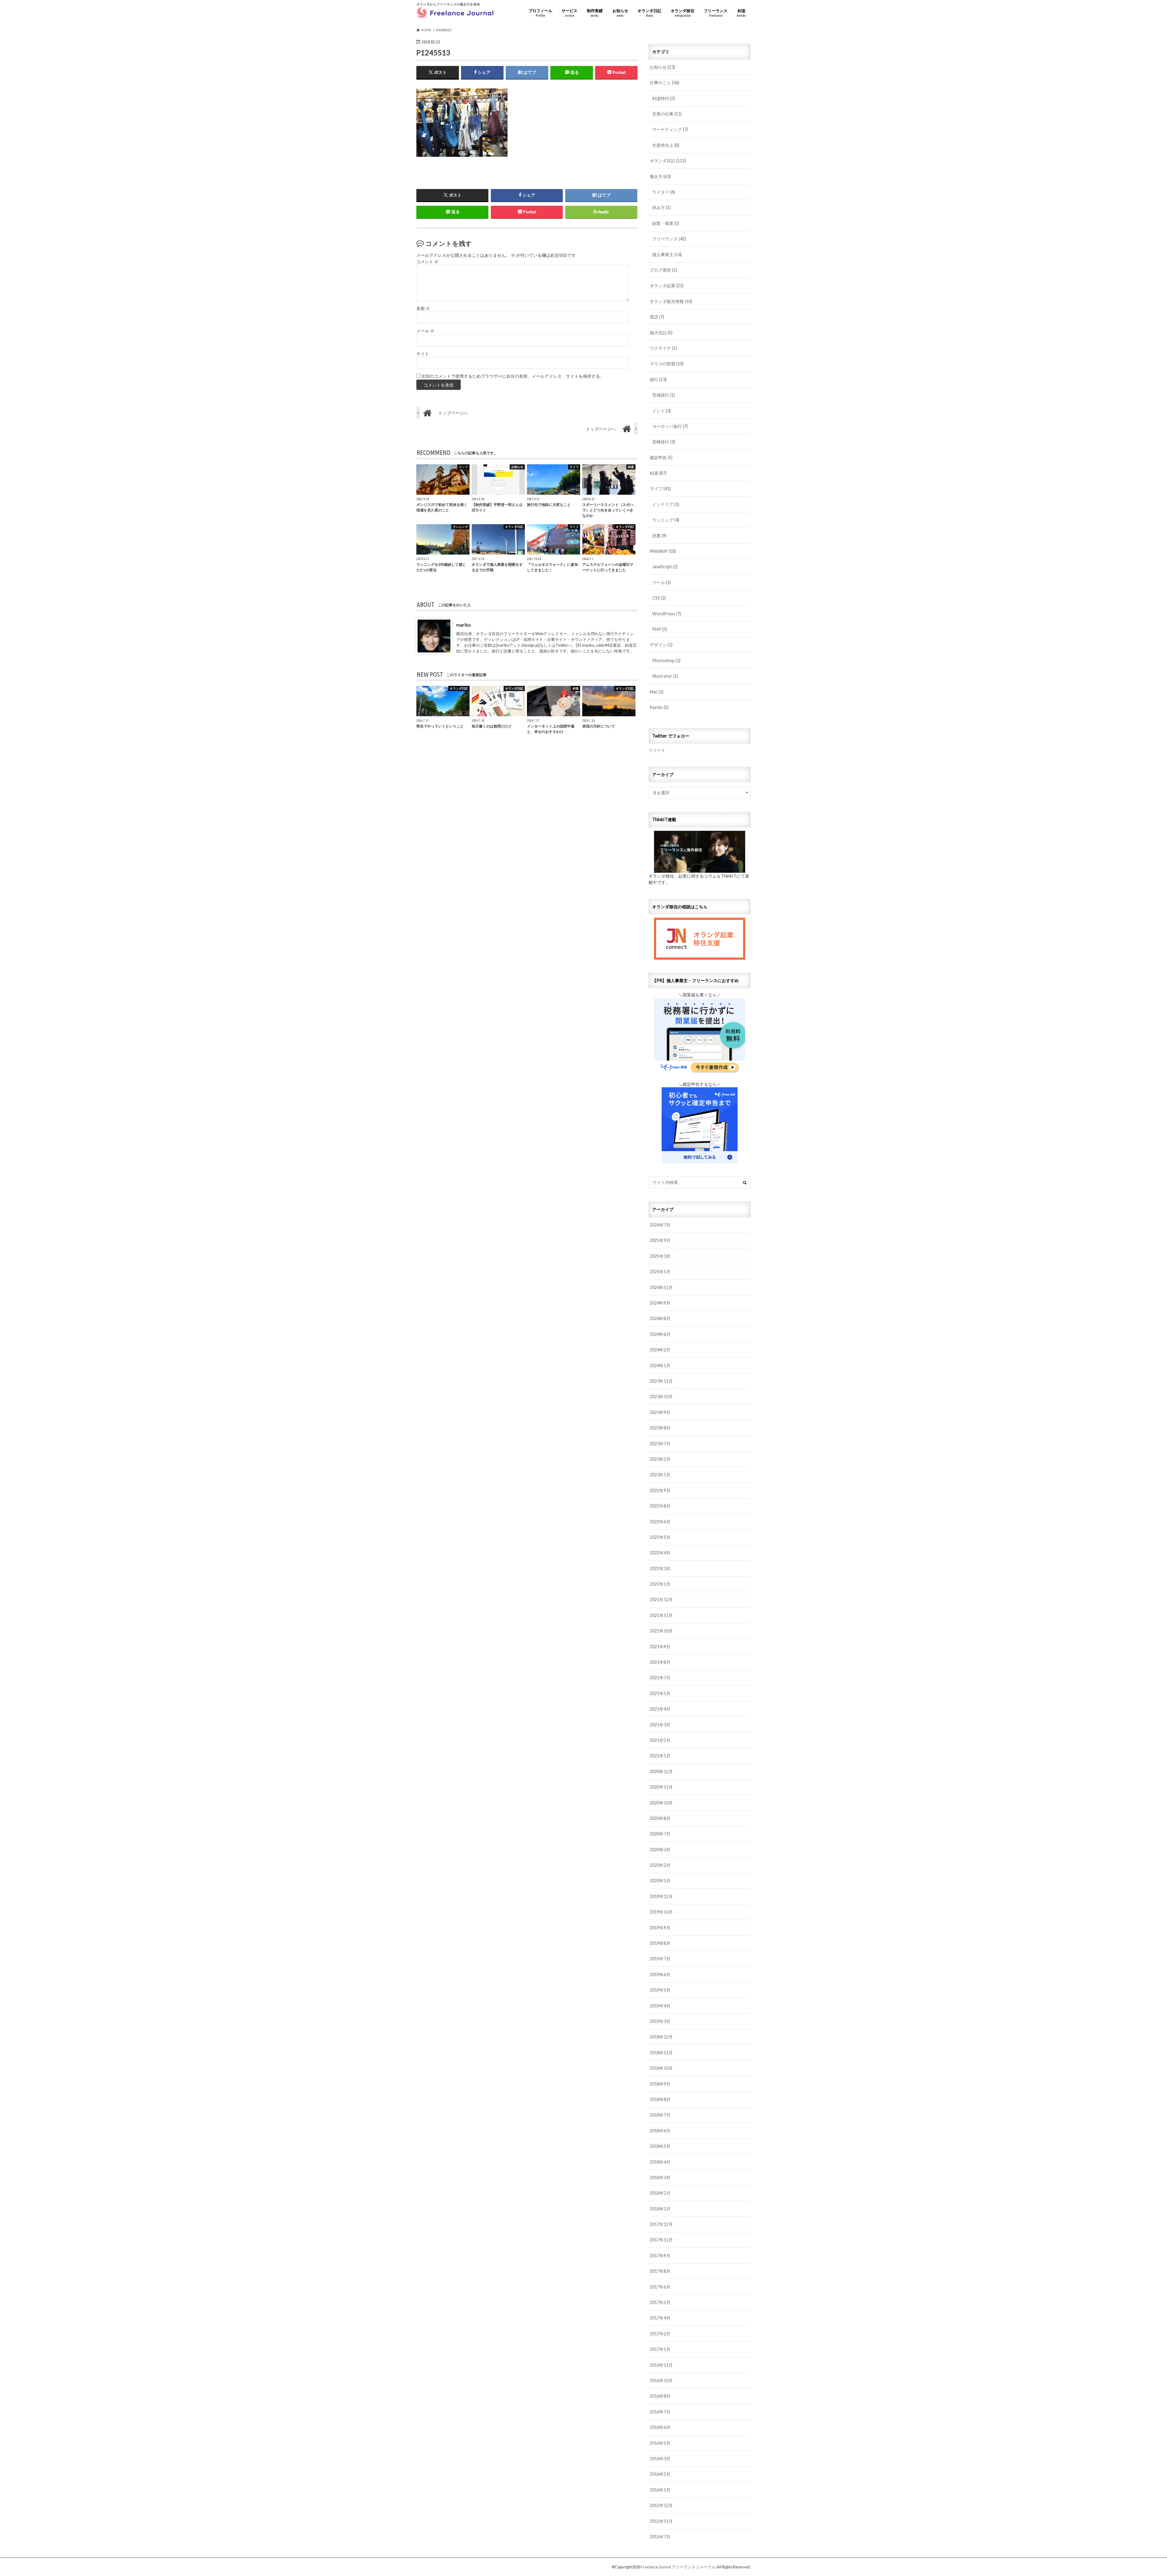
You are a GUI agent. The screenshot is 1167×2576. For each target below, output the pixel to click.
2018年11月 (661, 2053)
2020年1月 (660, 1881)
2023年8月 (660, 1428)
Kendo (659, 707)
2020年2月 (660, 1865)
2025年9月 (660, 1240)
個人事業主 (667, 255)
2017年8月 (660, 2271)
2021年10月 (661, 1631)
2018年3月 (660, 2177)
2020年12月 (661, 1771)
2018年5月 (660, 2146)
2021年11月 (661, 1615)
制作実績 (595, 13)
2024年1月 (660, 1365)
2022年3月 (660, 1568)
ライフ (660, 488)
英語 (657, 317)
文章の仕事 (667, 114)
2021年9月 (660, 1647)
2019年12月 (661, 1896)
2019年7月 (660, 1959)
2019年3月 (660, 2021)
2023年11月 (661, 1381)
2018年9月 (660, 2084)
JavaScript (665, 567)
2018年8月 (660, 2099)
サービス (570, 13)
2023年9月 (660, 1412)
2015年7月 (660, 2537)
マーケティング (670, 129)
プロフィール (540, 13)
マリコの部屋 (667, 364)
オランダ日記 (649, 13)
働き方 (660, 176)
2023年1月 (660, 1475)
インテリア (666, 504)
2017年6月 (660, 2287)
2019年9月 (660, 1928)
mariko (464, 625)
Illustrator (665, 676)
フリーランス (716, 13)
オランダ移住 (683, 13)
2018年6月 (660, 2131)
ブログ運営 (663, 270)
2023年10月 (661, 1396)
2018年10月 (661, 2068)
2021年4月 (660, 1709)
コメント (427, 262)
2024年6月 (660, 1334)
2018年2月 (660, 2193)
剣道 (741, 13)
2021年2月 (660, 1740)
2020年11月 (661, 1787)
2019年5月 (660, 1990)
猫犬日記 (661, 333)
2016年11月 (661, 2365)
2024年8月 (660, 1318)
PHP (660, 629)
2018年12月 (661, 2037)
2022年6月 (660, 1522)
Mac (657, 692)
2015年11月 (661, 2521)
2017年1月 (660, 2349)
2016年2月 (660, 2474)
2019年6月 (660, 1974)
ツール (661, 582)
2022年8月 (660, 1506)
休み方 (661, 207)
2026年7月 (660, 1225)
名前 (423, 308)
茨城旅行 (664, 395)
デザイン (661, 645)
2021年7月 (660, 1678)
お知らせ (620, 13)
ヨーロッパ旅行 (670, 426)
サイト (423, 354)
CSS (659, 598)
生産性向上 (666, 145)
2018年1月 (660, 2209)
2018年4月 (660, 2162)
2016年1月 (660, 2490)
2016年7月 (660, 2412)
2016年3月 (660, 2459)
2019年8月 (660, 1943)
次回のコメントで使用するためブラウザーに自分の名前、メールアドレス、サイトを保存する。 (513, 376)
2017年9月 (660, 2256)
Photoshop (666, 660)
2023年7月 (660, 1444)
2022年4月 (660, 1553)
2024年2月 (660, 1350)
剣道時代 (664, 98)
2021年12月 (661, 1599)
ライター (664, 192)
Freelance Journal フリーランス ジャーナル (678, 2567)
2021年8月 (660, 1662)
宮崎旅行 (664, 442)
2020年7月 (660, 1834)
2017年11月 (661, 2240)
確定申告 (661, 457)
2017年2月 (660, 2334)
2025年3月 (660, 1256)
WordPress (667, 614)
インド (661, 411)
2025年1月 (660, 1272)
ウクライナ (663, 348)
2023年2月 (660, 1459)
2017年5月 (660, 2302)
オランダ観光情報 (671, 301)
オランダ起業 (667, 285)
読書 (659, 536)
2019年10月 (661, 1912)
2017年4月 (660, 2318)
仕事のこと (664, 83)
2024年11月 (661, 1287)
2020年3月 (660, 1850)
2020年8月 (660, 1818)
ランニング (666, 520)
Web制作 (663, 551)
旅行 (658, 379)
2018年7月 (660, 2115)
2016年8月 (660, 2396)
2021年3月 (660, 1725)
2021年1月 (660, 1756)
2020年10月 (661, 1803)
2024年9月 (660, 1303)
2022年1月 (660, 1584)
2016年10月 (661, 2380)
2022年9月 (660, 1490)
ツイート (657, 750)
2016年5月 (660, 2443)
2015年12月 (661, 2505)
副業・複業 (666, 223)
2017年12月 (661, 2224)
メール (425, 331)
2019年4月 (660, 2006)
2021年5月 (660, 1693)
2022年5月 (660, 1537)
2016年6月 (660, 2427)
